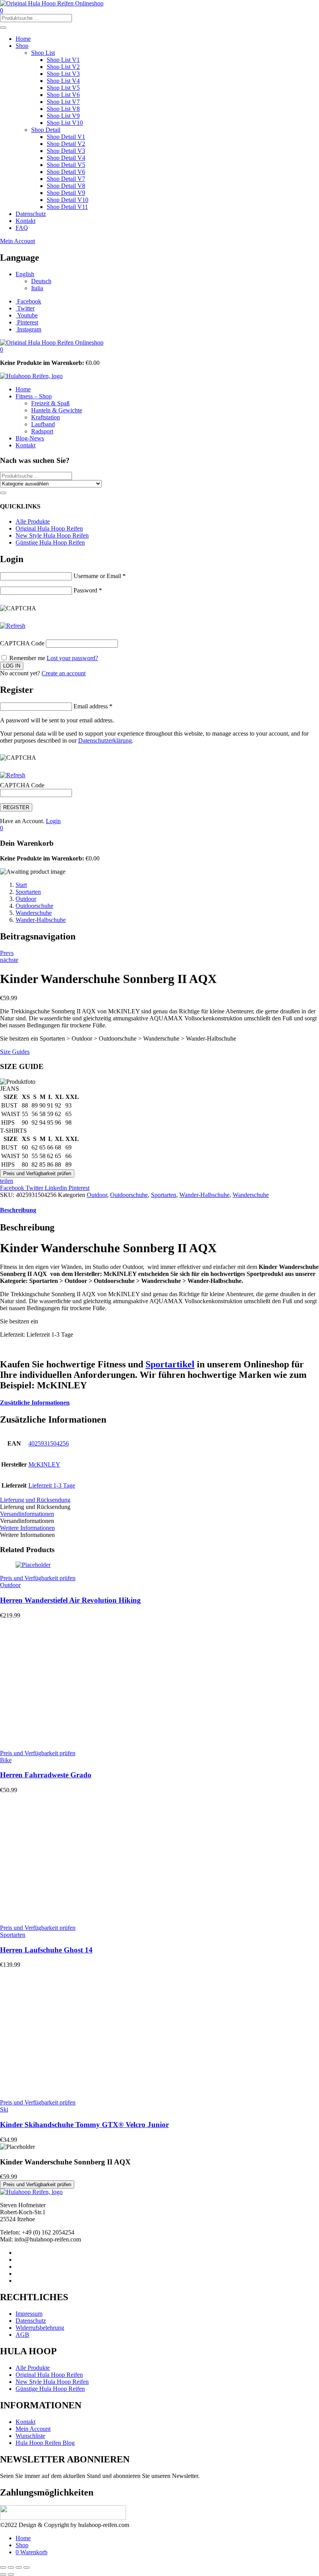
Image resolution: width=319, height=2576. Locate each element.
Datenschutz (31, 214)
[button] (2, 350)
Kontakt (25, 221)
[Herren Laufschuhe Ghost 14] (74, 1914)
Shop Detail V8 (66, 186)
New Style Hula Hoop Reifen (52, 535)
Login (53, 821)
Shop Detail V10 (67, 200)
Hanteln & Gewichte (57, 410)
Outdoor (26, 899)
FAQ (22, 228)
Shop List (43, 53)
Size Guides (15, 1052)
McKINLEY (44, 1464)
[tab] (159, 1210)
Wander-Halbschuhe (41, 920)
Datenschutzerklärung (105, 740)
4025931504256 (49, 1443)
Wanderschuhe (34, 913)
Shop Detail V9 (66, 193)
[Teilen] (19, 2567)
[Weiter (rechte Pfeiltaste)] (11, 2574)
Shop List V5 (63, 88)
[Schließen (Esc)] (26, 2567)
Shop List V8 (63, 109)
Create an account (64, 673)
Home (23, 39)
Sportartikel (170, 1364)
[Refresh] (13, 626)
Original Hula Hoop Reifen (49, 528)
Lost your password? (72, 658)
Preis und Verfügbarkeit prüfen (37, 1173)
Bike (6, 1760)
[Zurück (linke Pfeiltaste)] (3, 2574)
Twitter (35, 1188)
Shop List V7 (63, 102)
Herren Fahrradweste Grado (46, 1775)
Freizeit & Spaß (50, 403)
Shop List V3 (63, 74)
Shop (22, 46)
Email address (93, 706)
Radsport (42, 431)
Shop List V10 (65, 123)
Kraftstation (46, 417)
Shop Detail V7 (66, 179)
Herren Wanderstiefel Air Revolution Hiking (70, 1600)
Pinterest (79, 1188)
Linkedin (57, 1188)
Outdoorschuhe (34, 906)
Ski (4, 2109)
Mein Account (18, 241)
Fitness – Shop (34, 396)
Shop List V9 (63, 116)
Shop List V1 (63, 60)
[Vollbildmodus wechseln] (11, 2567)
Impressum (29, 2314)
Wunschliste (30, 2436)
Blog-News (30, 438)
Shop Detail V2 (66, 144)
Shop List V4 (63, 81)
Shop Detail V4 (66, 158)
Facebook (13, 1188)
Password (88, 590)
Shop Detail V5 (66, 165)
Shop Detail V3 (66, 151)
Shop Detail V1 (66, 137)
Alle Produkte (33, 521)
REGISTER (16, 807)
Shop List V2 (63, 67)
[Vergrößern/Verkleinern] (3, 2567)
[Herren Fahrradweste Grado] (74, 1740)
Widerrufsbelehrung (40, 2328)
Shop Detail (46, 130)
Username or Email (100, 576)
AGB (22, 2335)
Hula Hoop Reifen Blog (45, 2443)
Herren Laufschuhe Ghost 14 (46, 1950)
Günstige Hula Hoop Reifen (50, 542)
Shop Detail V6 (66, 172)
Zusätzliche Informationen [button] (35, 1403)
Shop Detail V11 (67, 207)
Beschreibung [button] (18, 1210)
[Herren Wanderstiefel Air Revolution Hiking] (33, 1565)
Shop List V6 (63, 95)
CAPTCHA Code (22, 643)
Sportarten (28, 892)
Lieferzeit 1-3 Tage (52, 1485)
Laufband (43, 424)
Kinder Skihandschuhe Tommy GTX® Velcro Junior (84, 2125)
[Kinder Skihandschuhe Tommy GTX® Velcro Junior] (74, 2089)
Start (21, 885)
